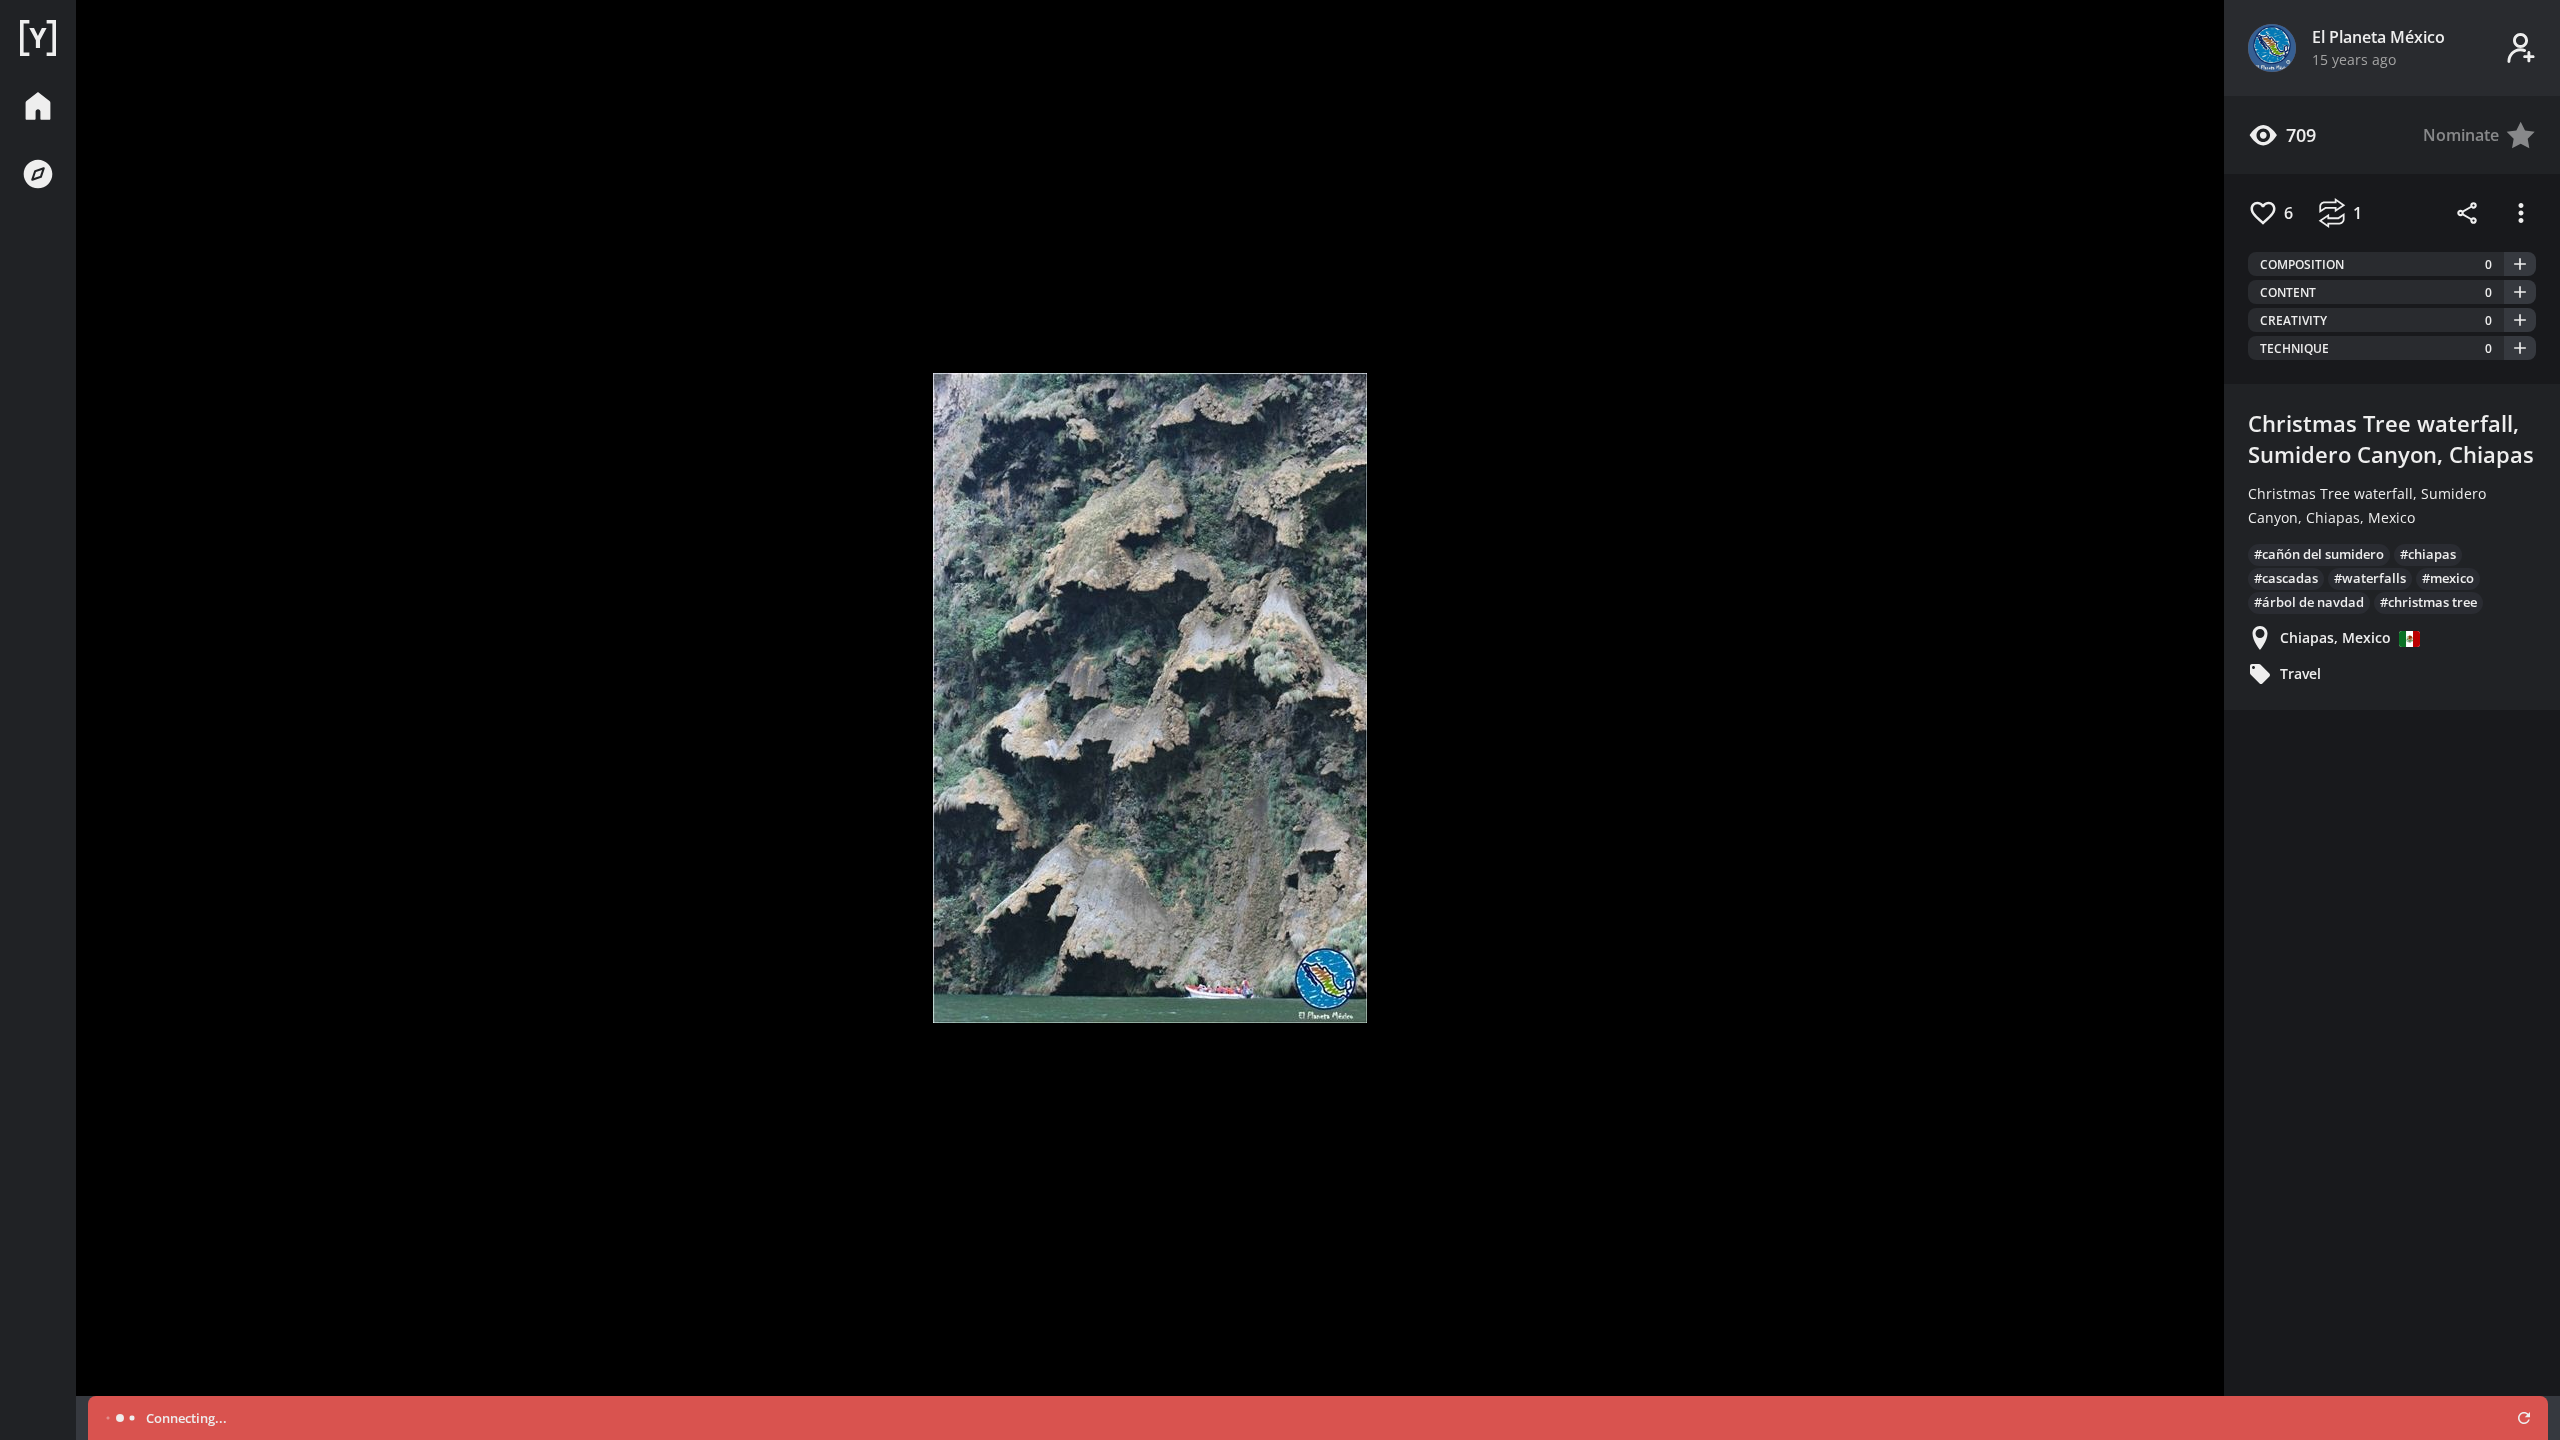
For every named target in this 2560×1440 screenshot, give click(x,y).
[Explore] (38, 174)
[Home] (38, 38)
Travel (2300, 673)
